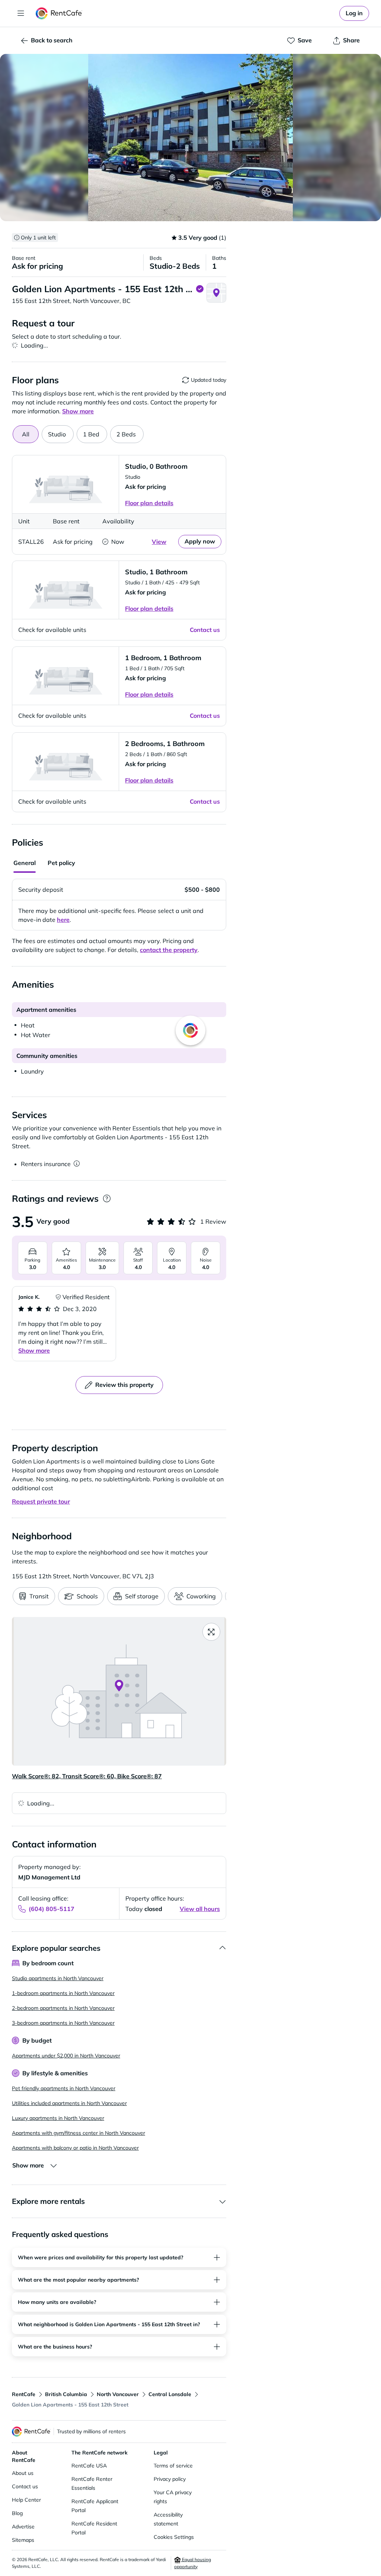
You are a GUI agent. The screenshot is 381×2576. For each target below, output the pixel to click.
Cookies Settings (174, 2537)
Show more (34, 1350)
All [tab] (26, 434)
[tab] (58, 434)
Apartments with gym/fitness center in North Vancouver (79, 2133)
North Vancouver (118, 2394)
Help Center (26, 2500)
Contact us (25, 2486)
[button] (190, 138)
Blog (17, 2513)
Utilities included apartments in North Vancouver (69, 2103)
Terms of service (173, 2466)
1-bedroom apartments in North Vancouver (63, 1993)
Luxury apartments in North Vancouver (58, 2118)
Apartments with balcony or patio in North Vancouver (75, 2148)
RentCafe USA (89, 2466)
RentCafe (24, 2394)
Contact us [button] (205, 630)
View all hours (200, 1909)
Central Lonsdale (170, 2394)
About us (23, 2473)
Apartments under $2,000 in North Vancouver (66, 2056)
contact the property (169, 950)
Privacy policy (170, 2479)
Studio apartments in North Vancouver (58, 1978)
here (63, 920)
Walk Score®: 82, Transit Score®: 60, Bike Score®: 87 (87, 1776)
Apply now (200, 541)
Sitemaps (23, 2540)
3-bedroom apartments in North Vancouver (63, 2023)
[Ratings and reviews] (107, 1199)
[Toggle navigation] (21, 13)
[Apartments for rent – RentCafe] (59, 13)
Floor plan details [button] (149, 503)
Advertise (23, 2527)
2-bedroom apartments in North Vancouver (63, 2008)
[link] (354, 13)
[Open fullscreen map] (211, 1632)
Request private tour (41, 1501)
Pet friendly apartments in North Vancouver (64, 2088)
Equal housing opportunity (193, 2563)
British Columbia (66, 2394)
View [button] (159, 542)
